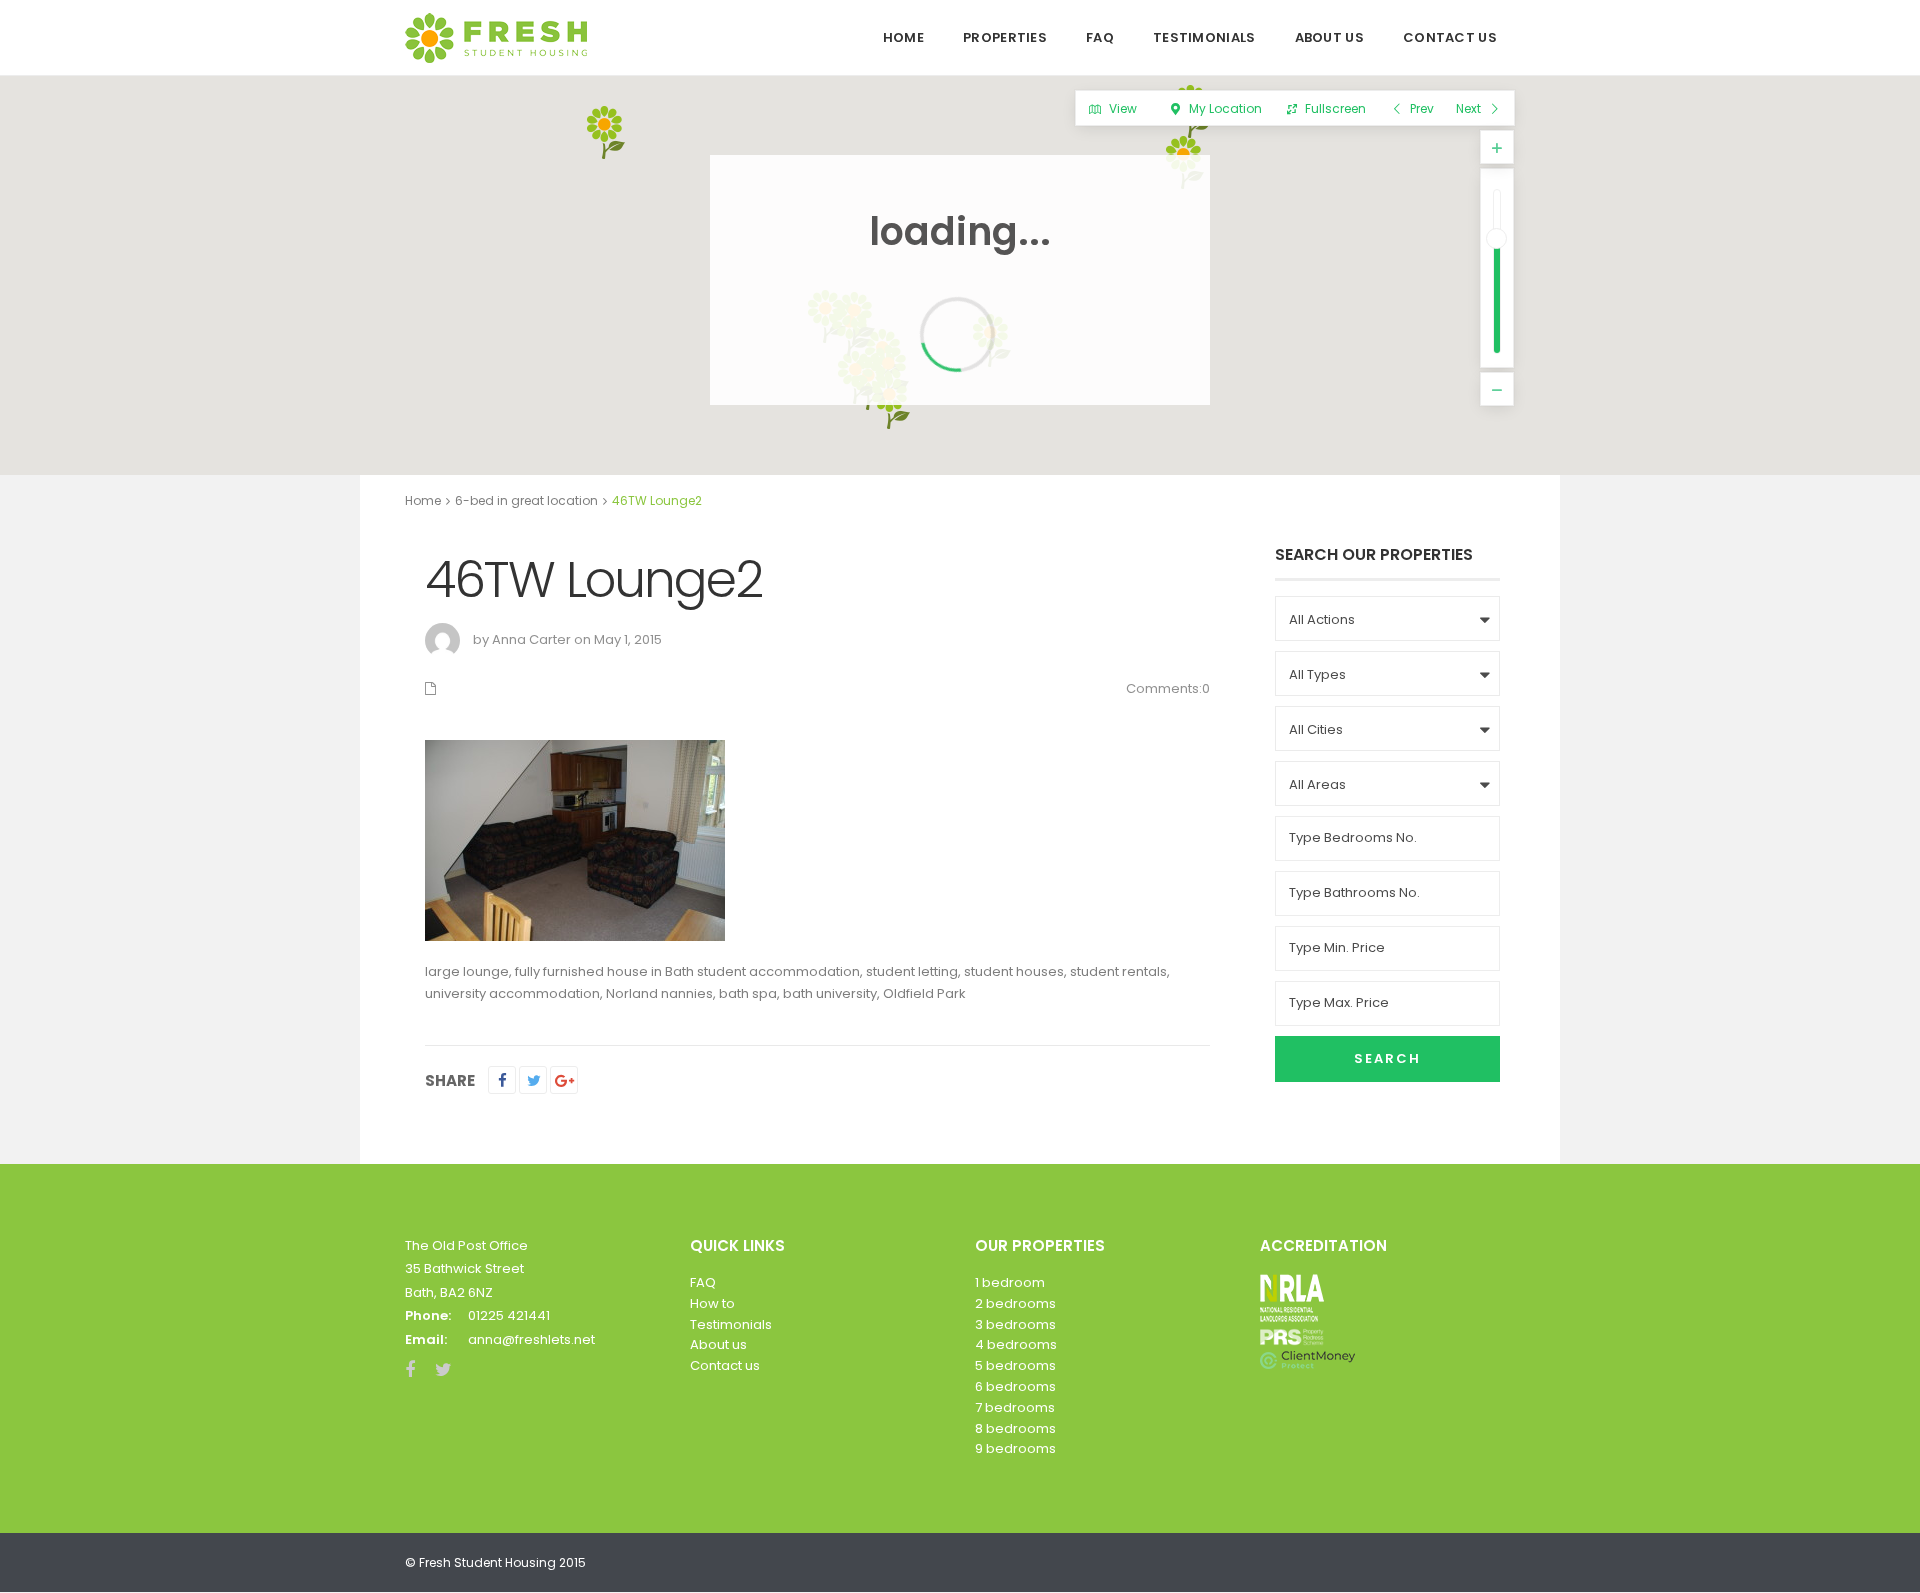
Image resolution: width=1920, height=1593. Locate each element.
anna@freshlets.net (531, 1339)
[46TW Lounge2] (575, 839)
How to (712, 1303)
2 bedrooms (1015, 1303)
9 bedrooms (1015, 1448)
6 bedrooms (1015, 1386)
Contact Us (1450, 37)
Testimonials (1204, 37)
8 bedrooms (1015, 1428)
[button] (616, 129)
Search (1387, 1058)
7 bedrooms (1015, 1407)
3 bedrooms (1015, 1324)
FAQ (1100, 37)
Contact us (725, 1365)
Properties (1005, 37)
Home (903, 37)
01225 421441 (509, 1315)
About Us (1329, 37)
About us (718, 1344)
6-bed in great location (526, 500)
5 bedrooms (1015, 1365)
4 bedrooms (1016, 1344)
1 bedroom (1010, 1282)
